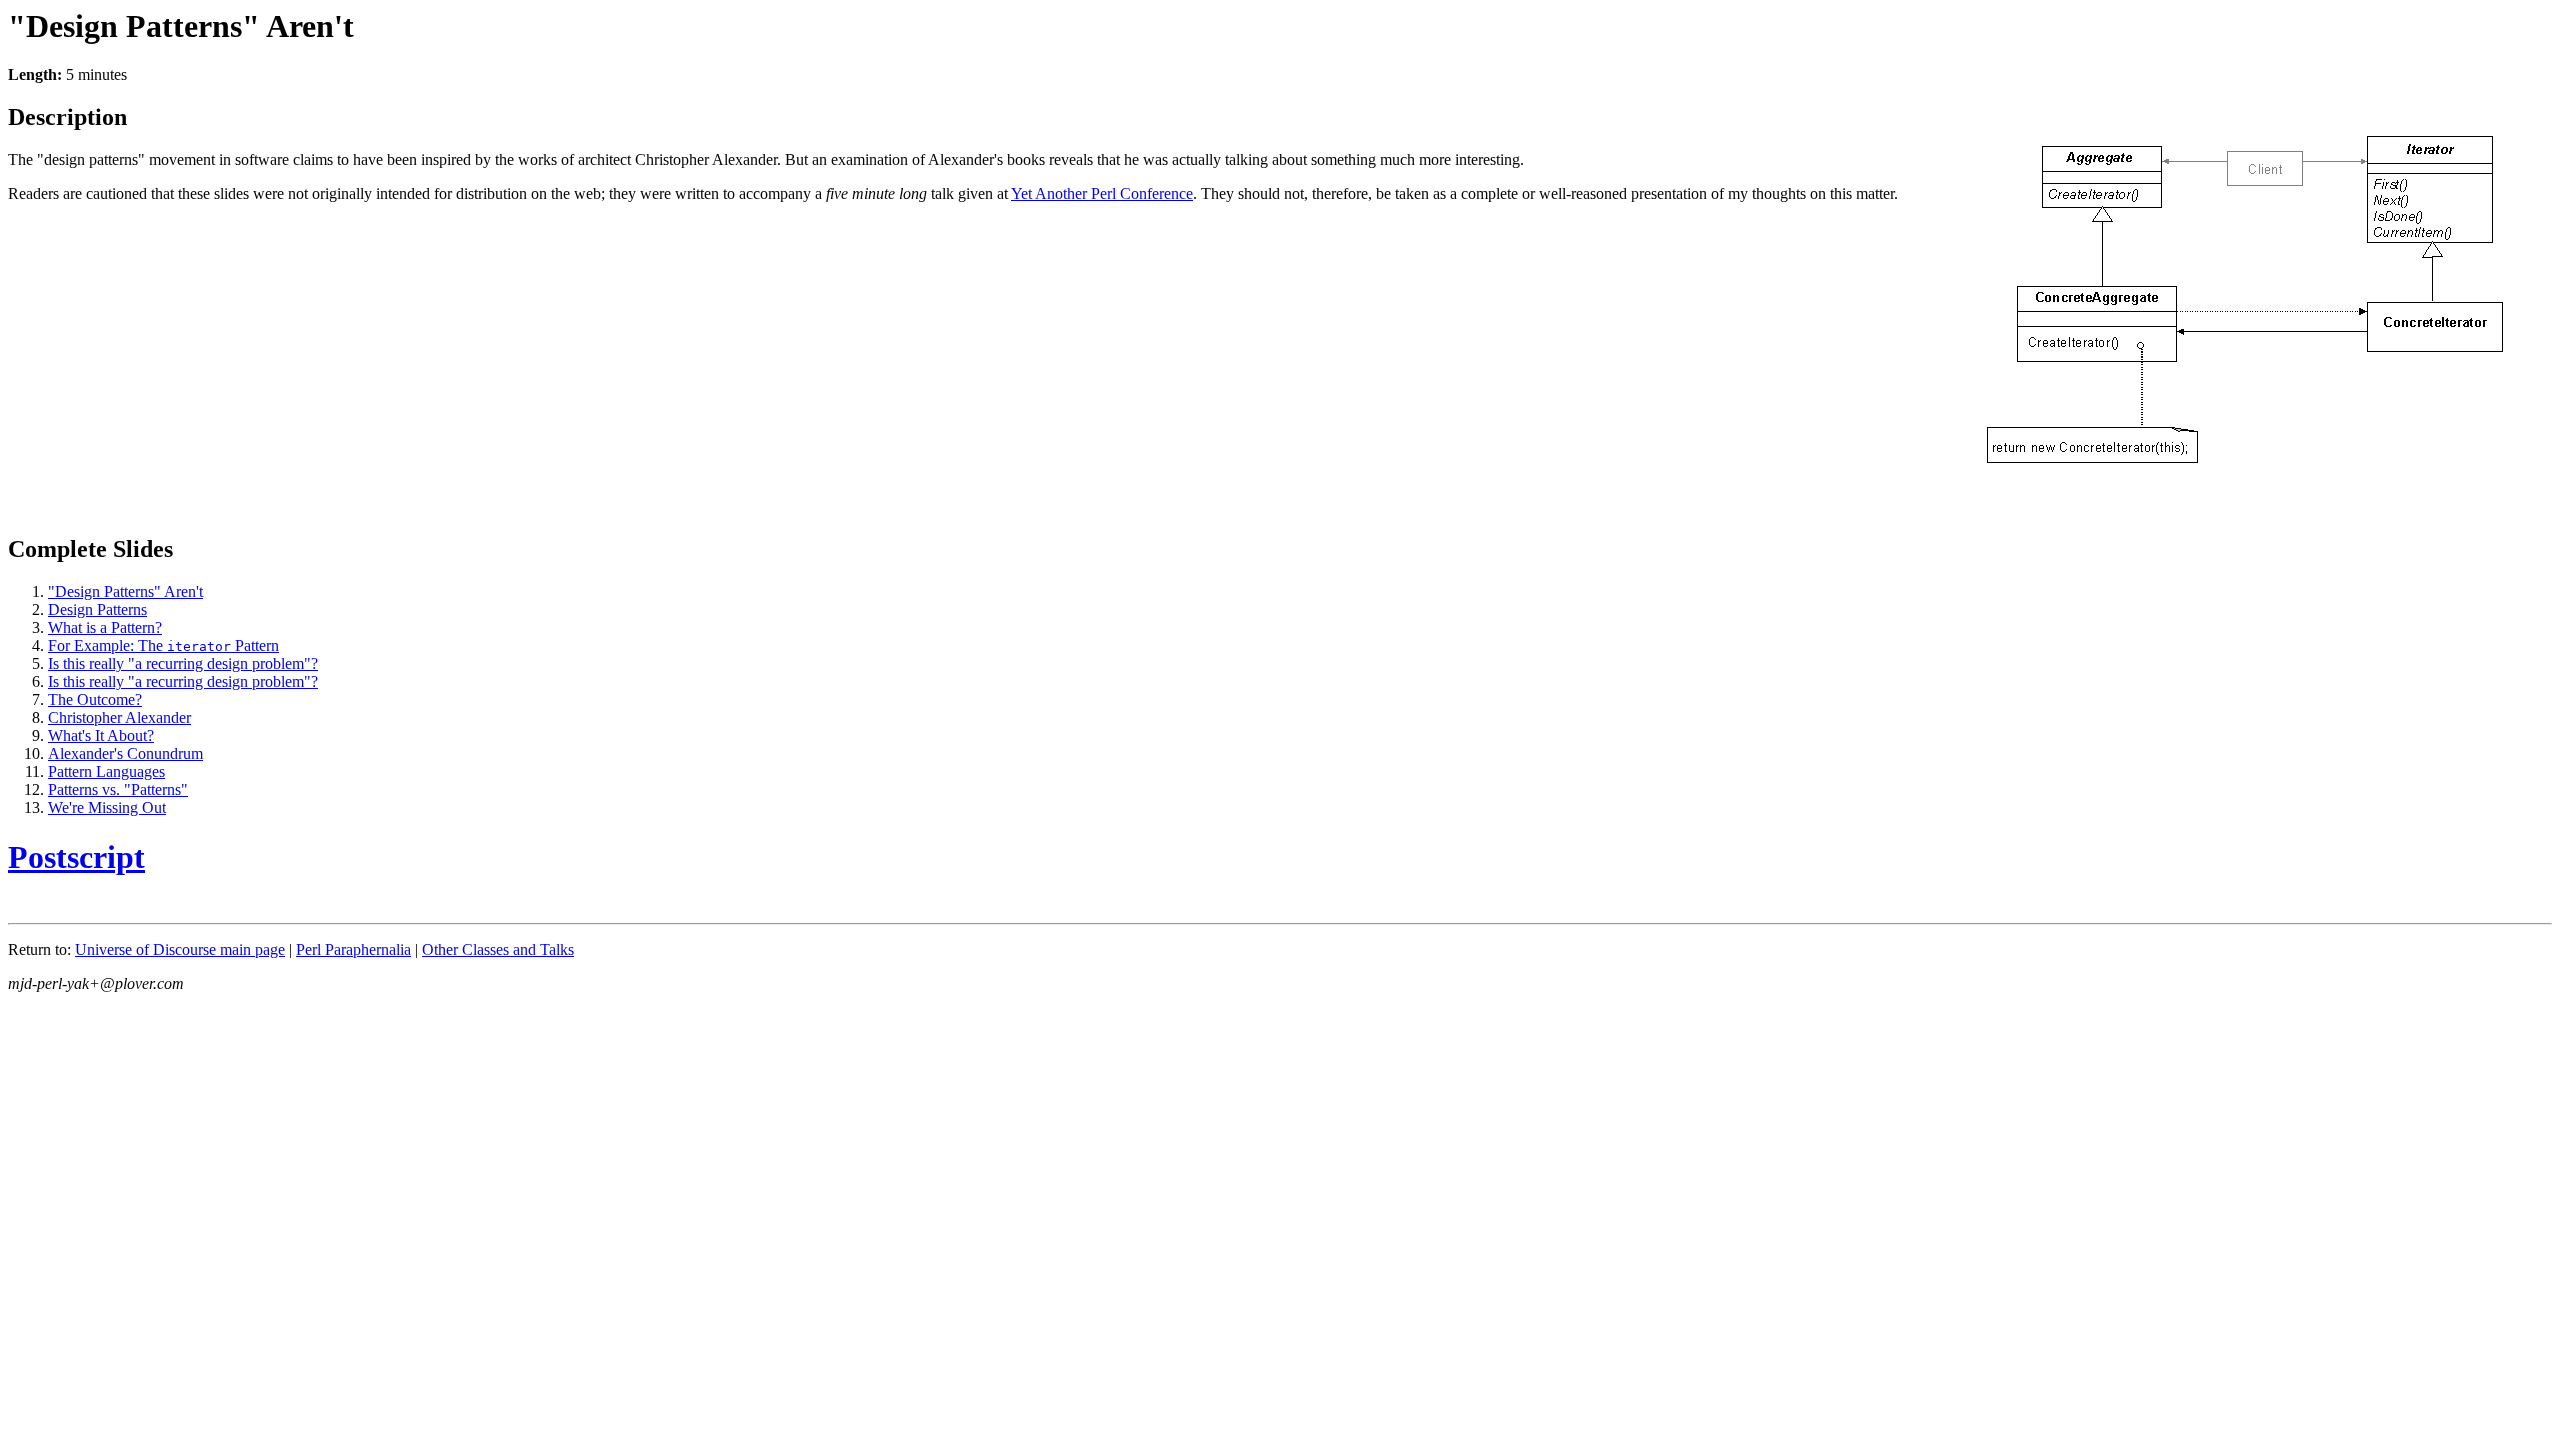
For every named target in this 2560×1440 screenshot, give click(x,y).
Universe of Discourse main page (180, 949)
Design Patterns (97, 609)
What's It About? (101, 735)
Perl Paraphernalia (353, 949)
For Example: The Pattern (163, 645)
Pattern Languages (106, 771)
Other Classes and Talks (498, 949)
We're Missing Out (107, 807)
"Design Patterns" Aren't (125, 591)
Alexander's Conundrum (125, 753)
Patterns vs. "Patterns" (118, 789)
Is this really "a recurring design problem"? (183, 663)
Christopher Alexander (119, 717)
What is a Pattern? (105, 627)
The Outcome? (95, 699)
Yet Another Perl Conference (1102, 193)
